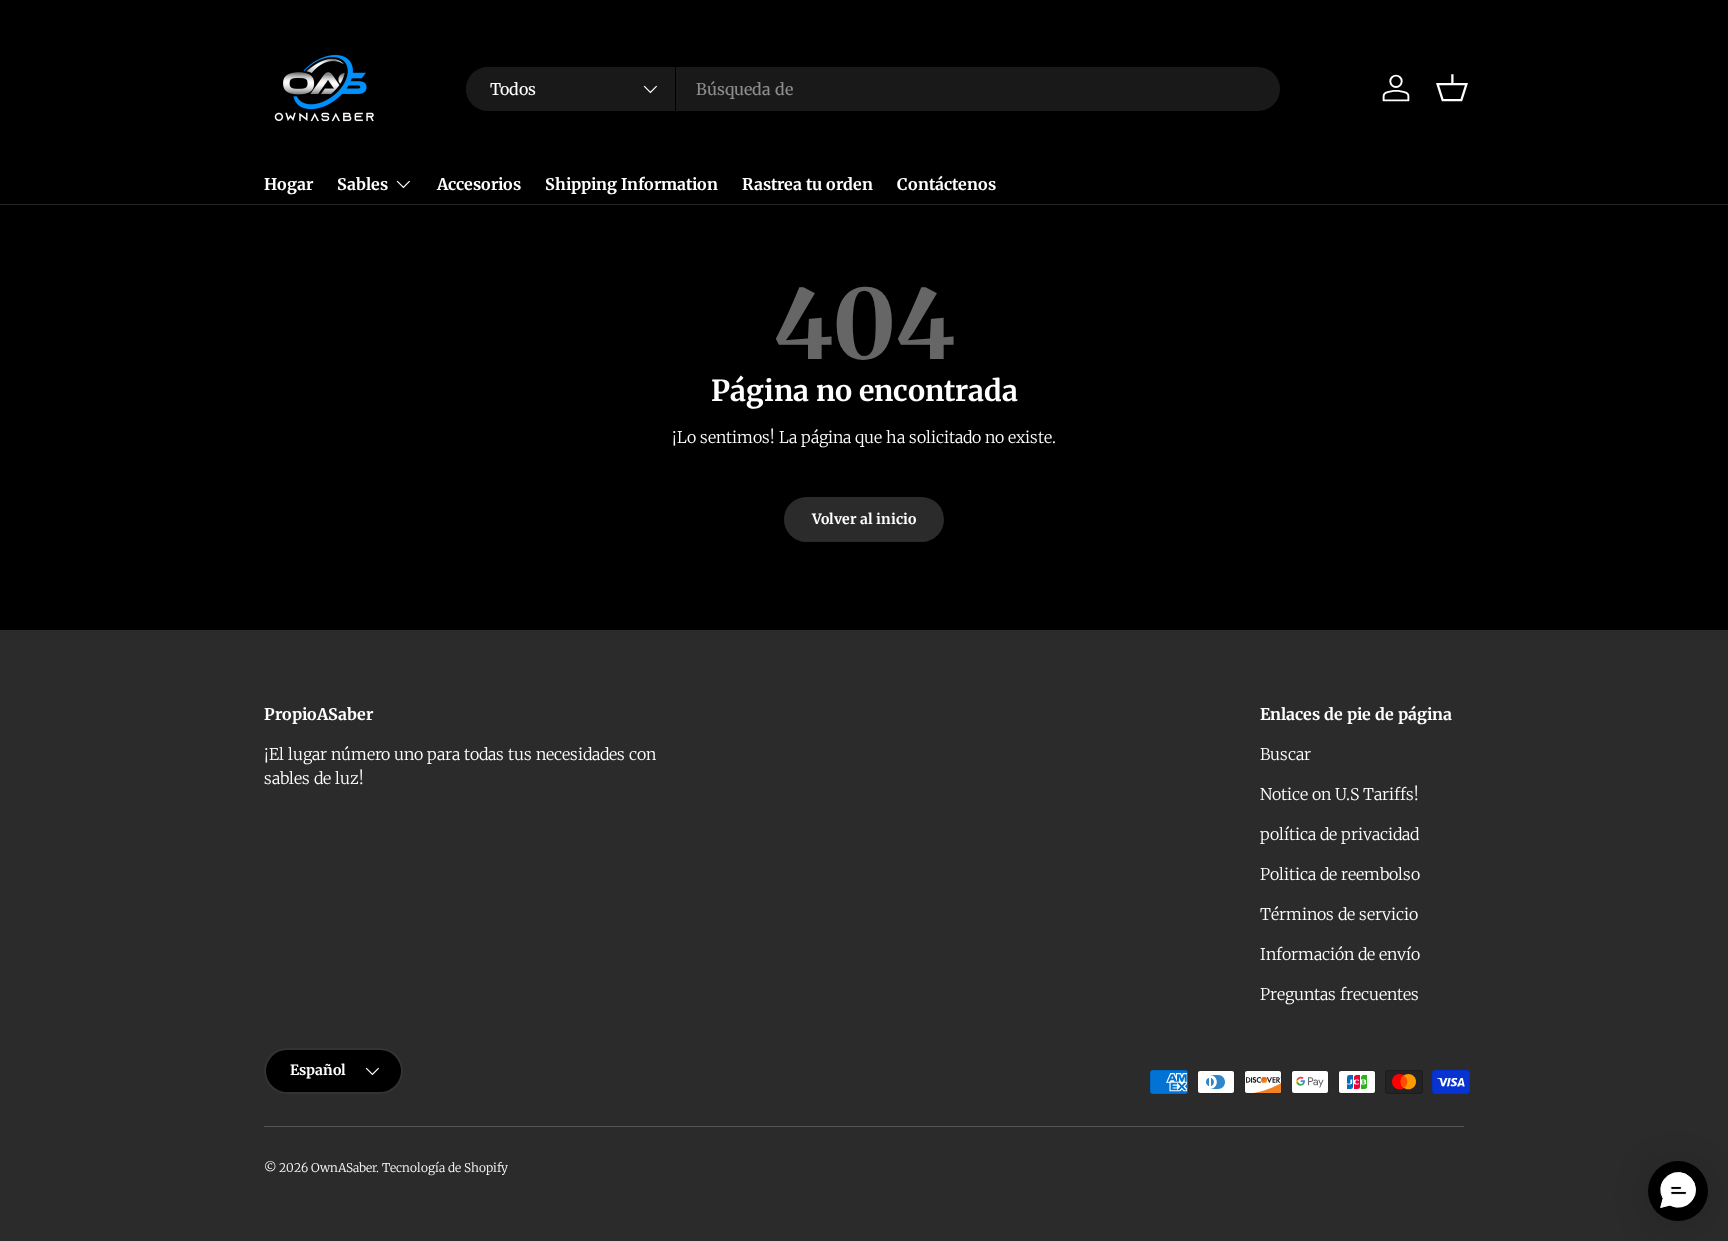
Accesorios (479, 184)
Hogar (288, 184)
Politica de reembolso (1340, 874)
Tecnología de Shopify (445, 1167)
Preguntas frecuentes (1339, 994)
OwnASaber (343, 1167)
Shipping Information (631, 184)
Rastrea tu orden (807, 184)
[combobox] (873, 89)
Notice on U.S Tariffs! (1339, 794)
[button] (1452, 88)
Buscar (1285, 754)
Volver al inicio (864, 519)
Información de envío (1340, 954)
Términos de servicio (1339, 914)
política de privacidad (1339, 834)
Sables (362, 184)
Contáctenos (946, 184)
